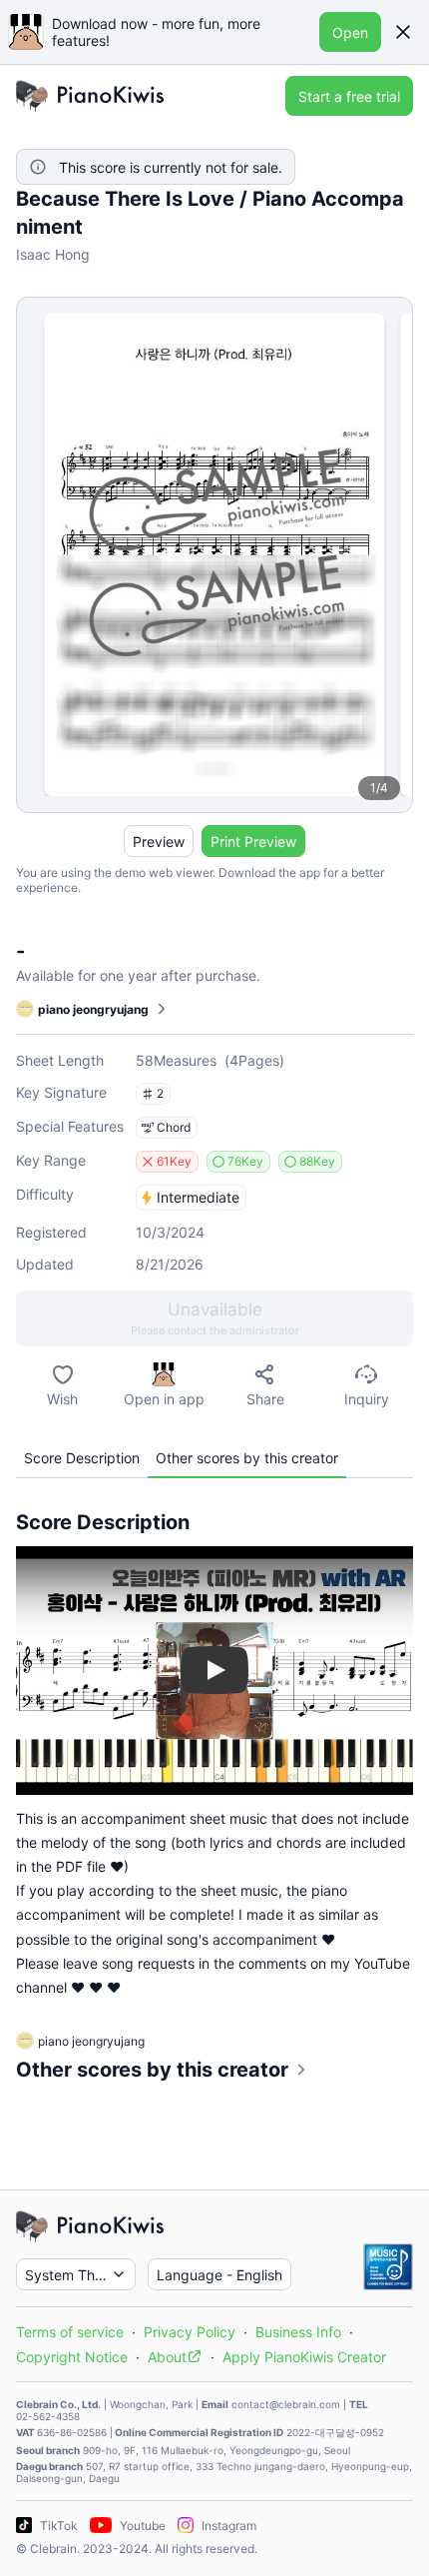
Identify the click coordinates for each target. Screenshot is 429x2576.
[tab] (82, 1458)
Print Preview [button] (253, 842)
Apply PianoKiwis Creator (304, 2357)
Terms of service (70, 2332)
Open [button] (350, 32)
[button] (403, 32)
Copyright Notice (72, 2357)
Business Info (298, 2332)
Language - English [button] (219, 2275)
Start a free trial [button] (349, 96)
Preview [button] (159, 842)
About (167, 2357)
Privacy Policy (190, 2332)
